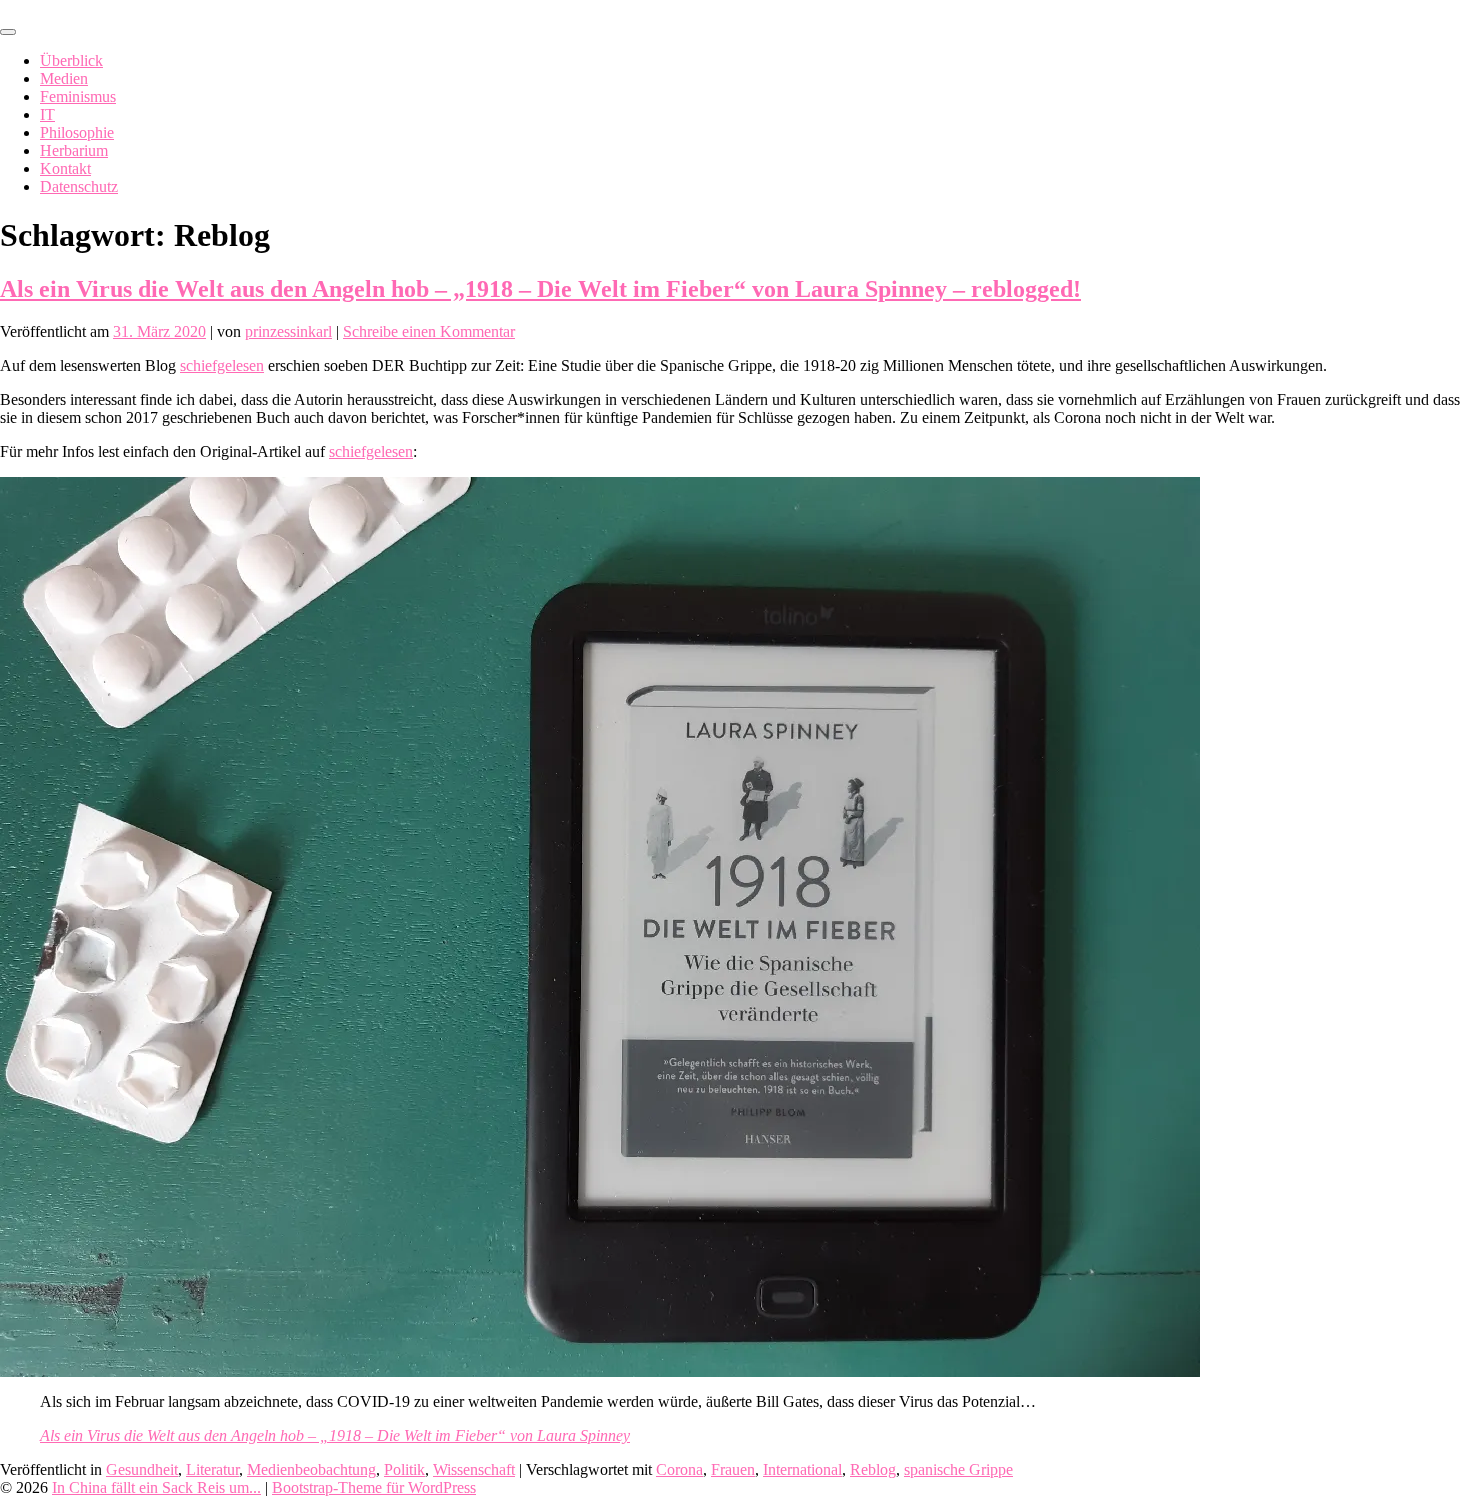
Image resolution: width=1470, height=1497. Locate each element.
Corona (679, 1469)
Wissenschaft (474, 1469)
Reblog (873, 1469)
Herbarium (74, 150)
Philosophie (77, 132)
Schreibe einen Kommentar (429, 331)
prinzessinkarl (288, 331)
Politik (404, 1469)
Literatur (212, 1469)
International (802, 1469)
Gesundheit (142, 1469)
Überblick (71, 60)
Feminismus (78, 96)
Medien (64, 78)
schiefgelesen (222, 365)
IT (47, 114)
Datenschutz (79, 186)
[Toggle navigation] (8, 32)
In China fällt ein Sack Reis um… (106, 8)
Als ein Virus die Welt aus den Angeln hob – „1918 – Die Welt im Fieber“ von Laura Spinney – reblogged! (540, 289)
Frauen (733, 1469)
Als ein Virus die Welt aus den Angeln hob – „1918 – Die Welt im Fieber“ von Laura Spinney (335, 1435)
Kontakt (65, 168)
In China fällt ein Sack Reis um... (156, 1487)
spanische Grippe (958, 1469)
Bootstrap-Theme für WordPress (374, 1487)
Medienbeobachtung (311, 1469)
